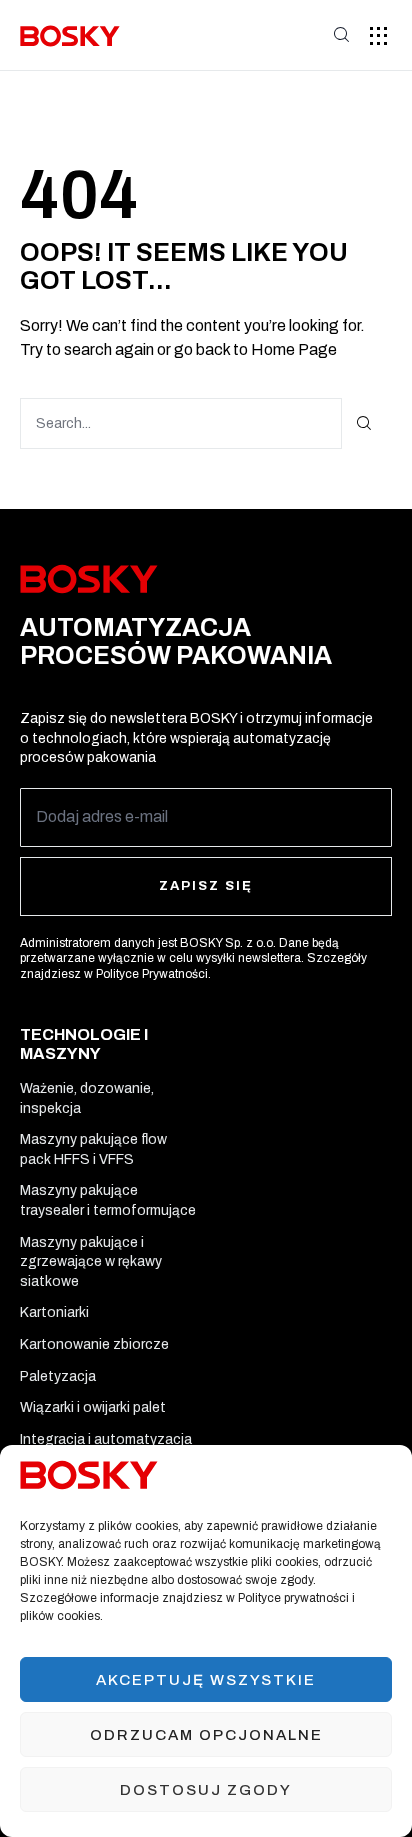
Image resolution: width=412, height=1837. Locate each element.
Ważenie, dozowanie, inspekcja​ (87, 1098)
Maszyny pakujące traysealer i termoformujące (108, 1200)
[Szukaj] (364, 423)
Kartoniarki (54, 1312)
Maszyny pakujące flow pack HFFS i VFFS (93, 1149)
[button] (379, 35)
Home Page (294, 349)
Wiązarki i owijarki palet (93, 1407)
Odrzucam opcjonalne (206, 1735)
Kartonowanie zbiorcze (94, 1344)
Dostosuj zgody (206, 1790)
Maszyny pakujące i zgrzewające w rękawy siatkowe (91, 1262)
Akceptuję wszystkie (206, 1680)
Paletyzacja (58, 1376)
